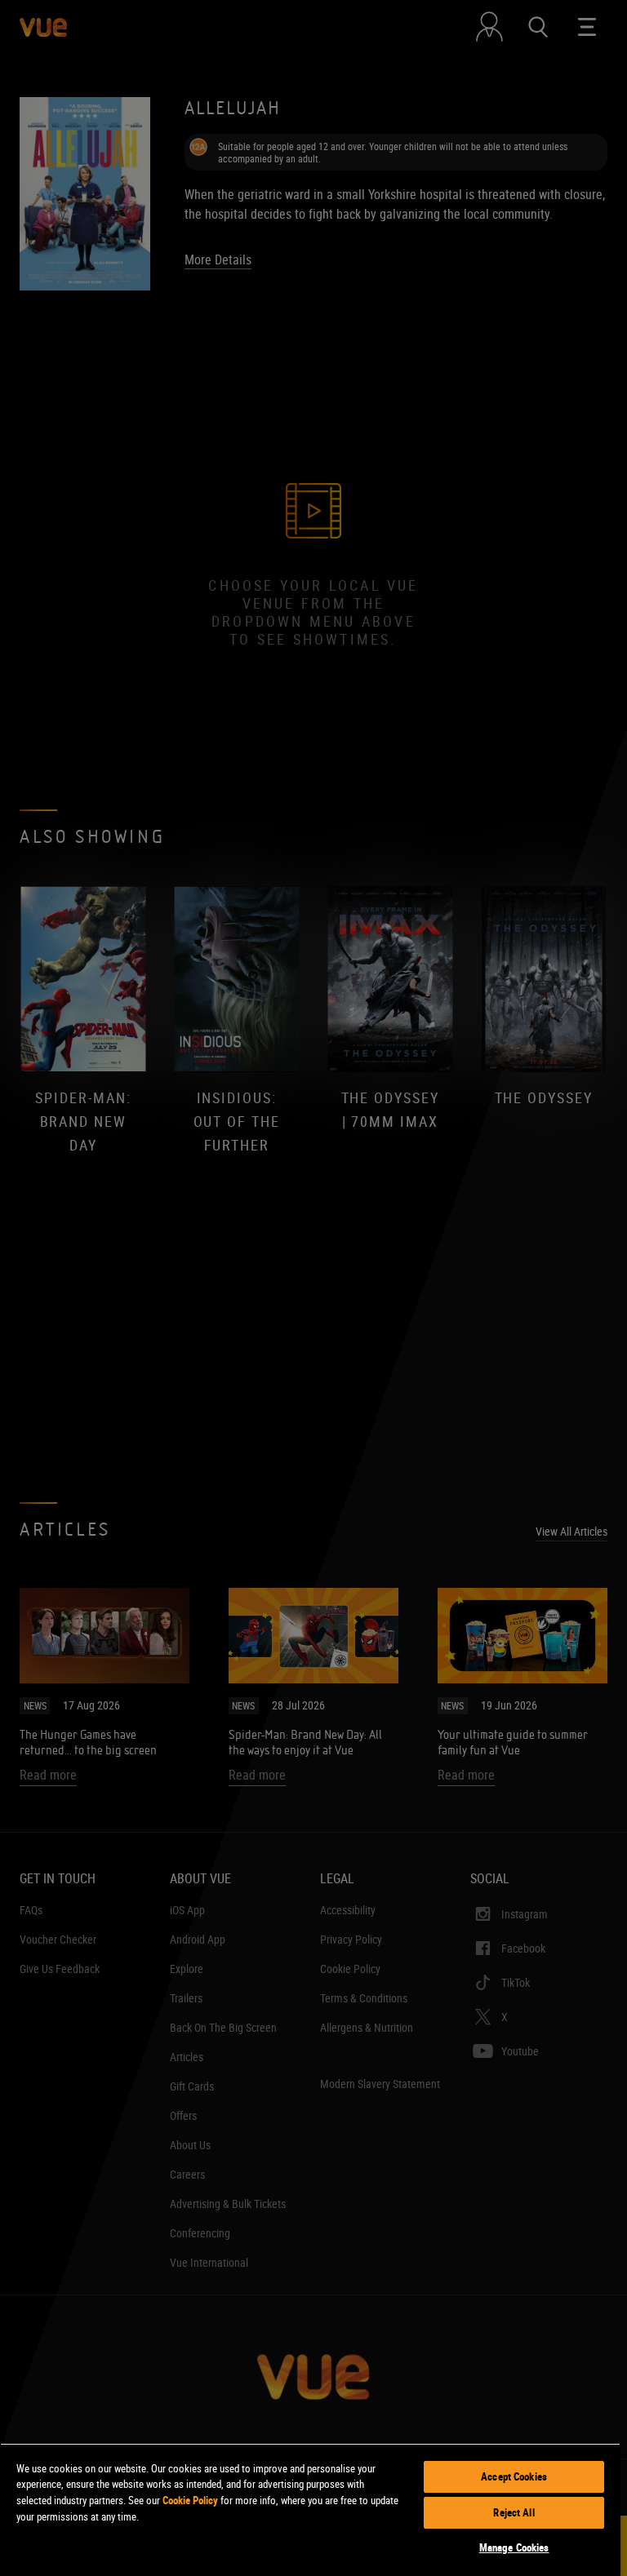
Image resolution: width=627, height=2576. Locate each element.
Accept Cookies (514, 2476)
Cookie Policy (190, 2500)
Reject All (514, 2512)
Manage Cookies (514, 2547)
